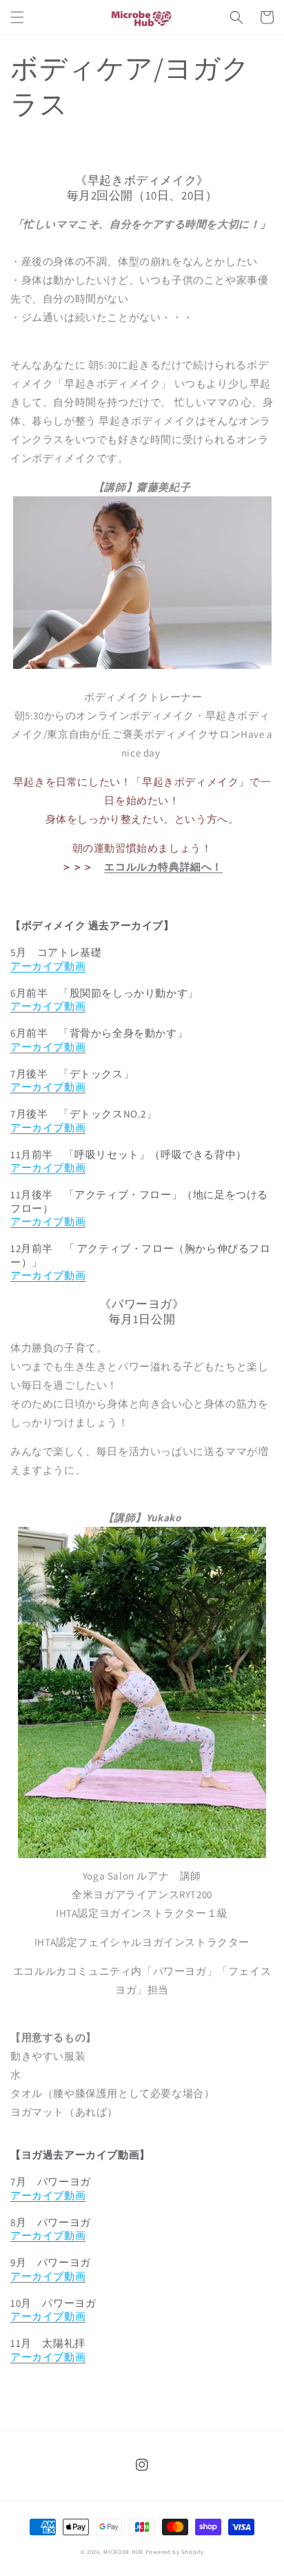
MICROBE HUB (123, 2551)
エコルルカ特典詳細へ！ (163, 867)
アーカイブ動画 (48, 966)
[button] (17, 17)
